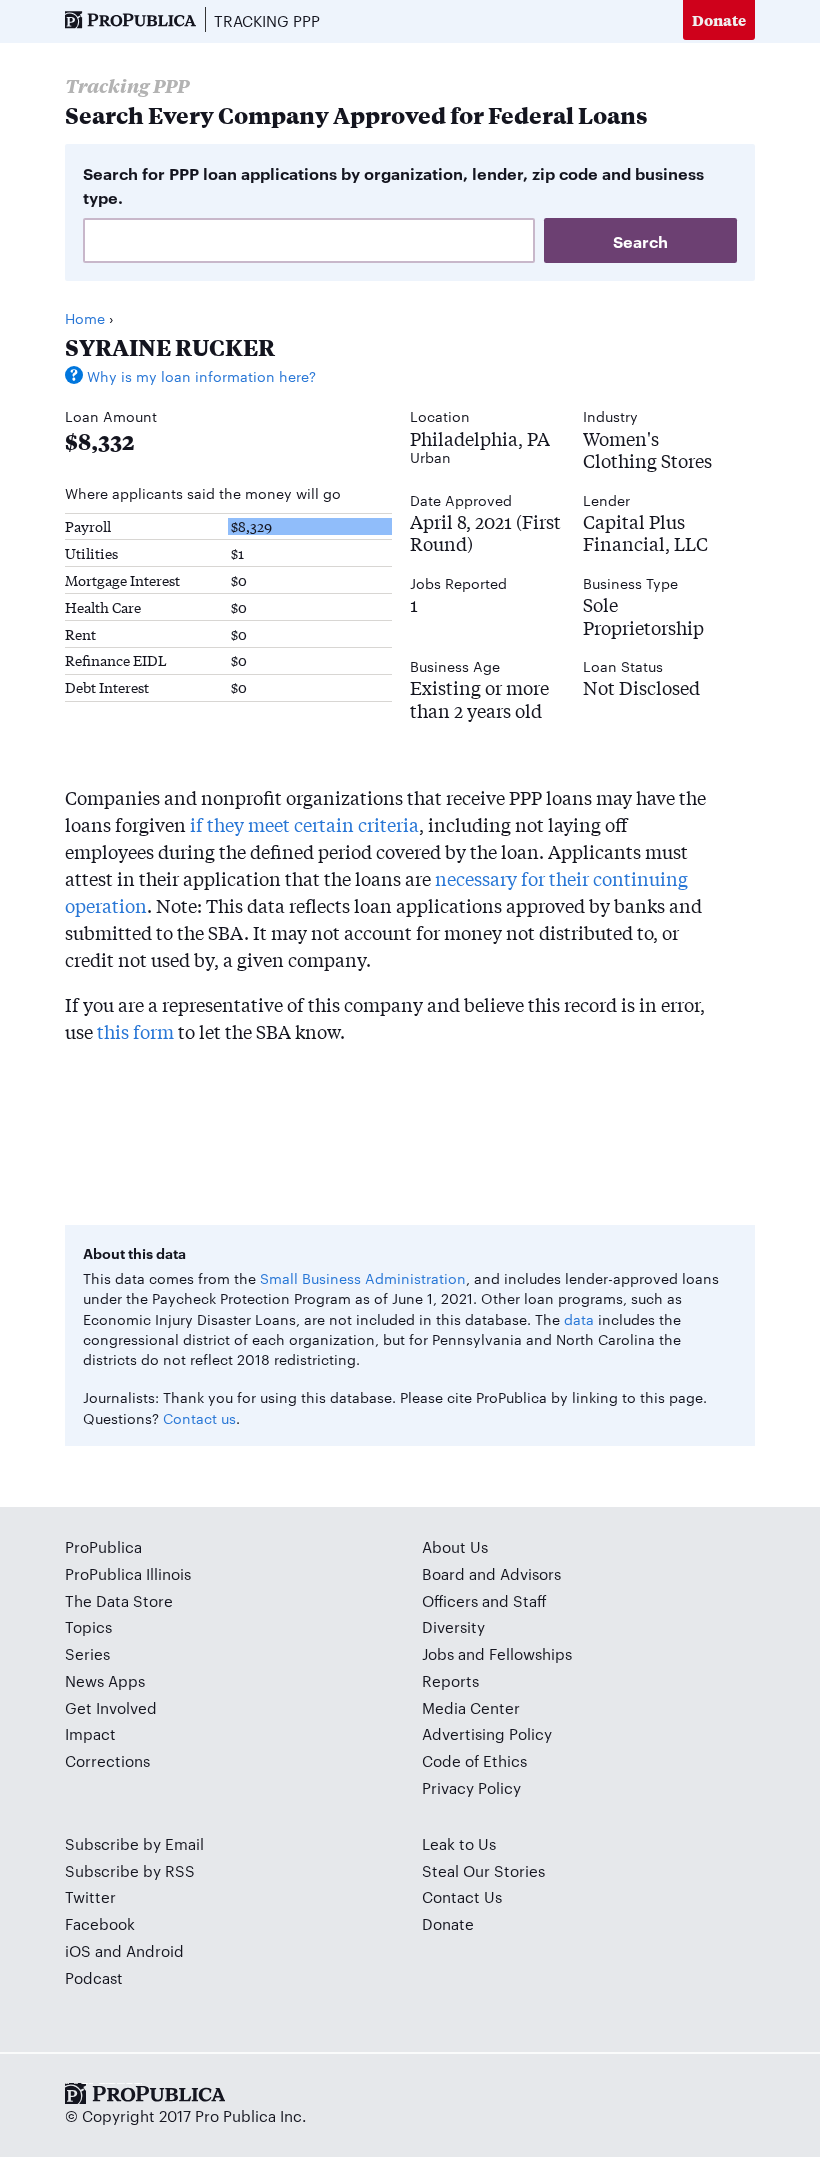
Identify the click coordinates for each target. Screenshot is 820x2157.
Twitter (90, 1896)
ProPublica (103, 1546)
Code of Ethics (474, 1760)
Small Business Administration (363, 1278)
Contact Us (462, 1896)
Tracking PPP (267, 20)
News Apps (105, 1680)
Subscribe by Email (134, 1843)
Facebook (100, 1923)
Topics (88, 1626)
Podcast (94, 1977)
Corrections (107, 1760)
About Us (455, 1546)
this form (135, 1031)
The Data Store (119, 1600)
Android (155, 1950)
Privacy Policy (471, 1787)
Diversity (453, 1626)
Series (87, 1653)
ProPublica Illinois (128, 1573)
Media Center (471, 1707)
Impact (90, 1733)
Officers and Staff (484, 1600)
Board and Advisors (491, 1573)
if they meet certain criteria (304, 824)
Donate (719, 19)
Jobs (438, 1653)
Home (85, 318)
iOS (78, 1950)
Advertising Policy (487, 1733)
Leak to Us (459, 1843)
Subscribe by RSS (130, 1870)
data (579, 1319)
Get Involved (111, 1707)
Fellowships (530, 1653)
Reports (450, 1680)
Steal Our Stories (483, 1870)
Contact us (199, 1418)
